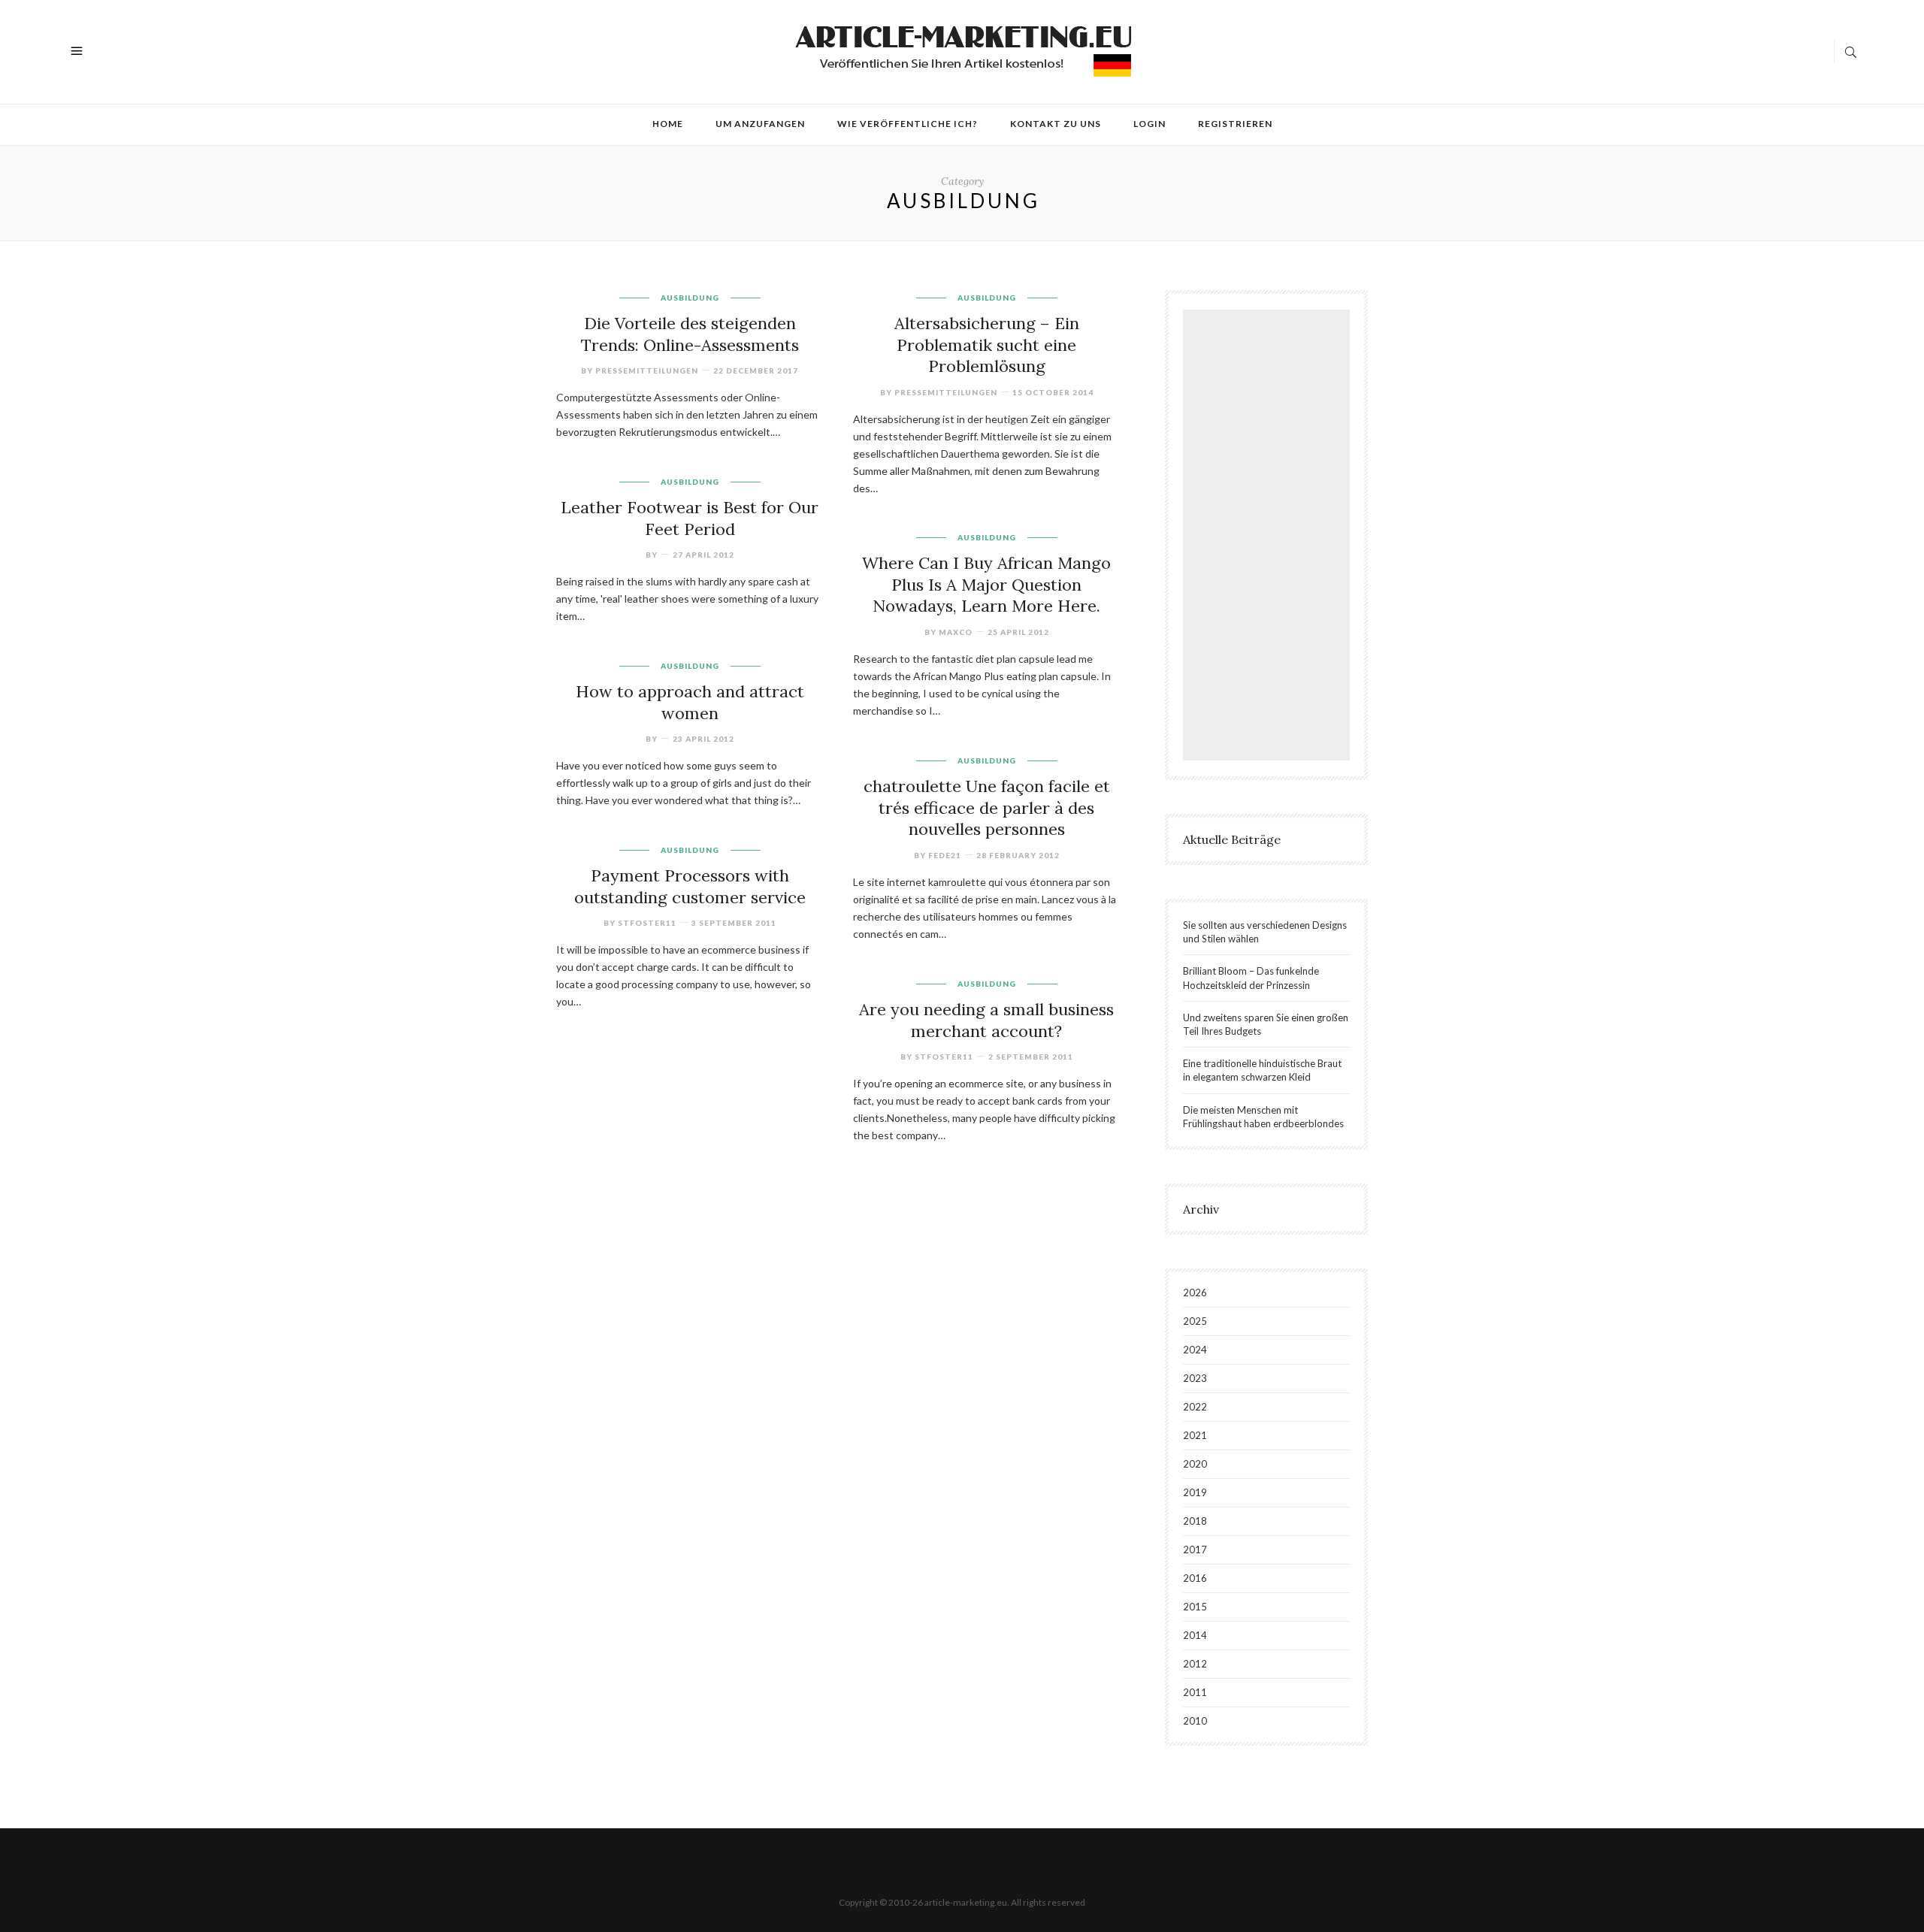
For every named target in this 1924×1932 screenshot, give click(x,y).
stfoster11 (647, 923)
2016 (1195, 1578)
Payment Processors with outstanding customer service (690, 886)
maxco (956, 632)
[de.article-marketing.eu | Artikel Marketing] (964, 50)
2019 (1195, 1492)
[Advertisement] (1270, 537)
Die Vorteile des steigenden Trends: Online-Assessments (690, 334)
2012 (1195, 1664)
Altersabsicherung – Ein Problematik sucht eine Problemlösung (987, 345)
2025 (1195, 1321)
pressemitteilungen (647, 370)
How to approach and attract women (690, 702)
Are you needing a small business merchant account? (986, 1020)
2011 (1195, 1692)
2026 (1195, 1293)
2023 (1195, 1378)
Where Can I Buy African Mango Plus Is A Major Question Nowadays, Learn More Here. (986, 584)
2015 (1195, 1607)
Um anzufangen (760, 124)
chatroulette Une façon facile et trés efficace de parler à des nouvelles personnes (987, 807)
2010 (1195, 1721)
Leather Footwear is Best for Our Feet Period (690, 518)
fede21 (945, 855)
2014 (1195, 1635)
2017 (1195, 1550)
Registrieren (1235, 124)
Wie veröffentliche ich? (908, 124)
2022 (1195, 1407)
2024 (1195, 1350)
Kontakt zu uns (1056, 124)
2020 (1195, 1464)
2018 (1195, 1521)
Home (668, 124)
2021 (1195, 1435)
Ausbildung (690, 298)
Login (1150, 124)
